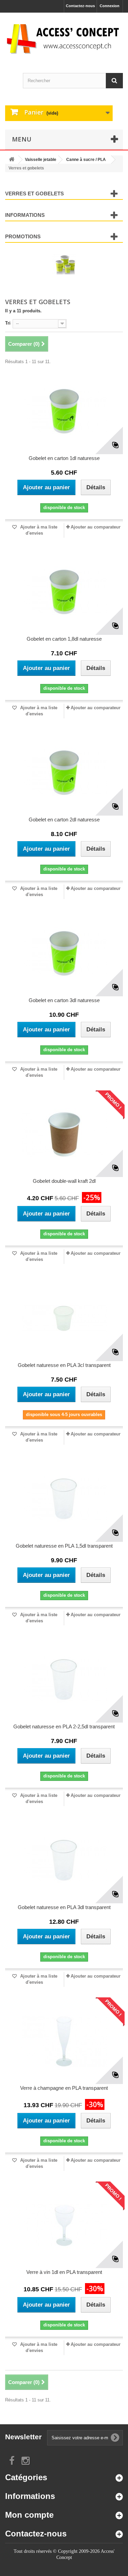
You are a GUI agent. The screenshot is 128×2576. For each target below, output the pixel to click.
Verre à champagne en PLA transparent (64, 2088)
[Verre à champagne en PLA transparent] (64, 2041)
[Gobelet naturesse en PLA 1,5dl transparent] (64, 1499)
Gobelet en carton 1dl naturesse (64, 458)
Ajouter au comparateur (96, 527)
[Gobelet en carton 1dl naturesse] (64, 412)
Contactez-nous (80, 6)
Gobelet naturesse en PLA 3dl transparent (64, 1907)
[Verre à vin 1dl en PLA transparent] (64, 2225)
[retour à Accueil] (12, 160)
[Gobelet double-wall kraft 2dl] (64, 1134)
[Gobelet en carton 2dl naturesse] (64, 773)
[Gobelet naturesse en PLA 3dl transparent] (64, 1861)
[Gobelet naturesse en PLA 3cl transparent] (64, 1319)
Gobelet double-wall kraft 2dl (64, 1181)
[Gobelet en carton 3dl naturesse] (64, 954)
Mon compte (29, 2515)
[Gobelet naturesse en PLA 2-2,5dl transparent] (64, 1680)
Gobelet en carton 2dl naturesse (64, 820)
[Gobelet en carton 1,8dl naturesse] (64, 592)
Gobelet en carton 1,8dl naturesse (64, 639)
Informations (25, 215)
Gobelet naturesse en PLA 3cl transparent (64, 1365)
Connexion (110, 6)
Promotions (23, 236)
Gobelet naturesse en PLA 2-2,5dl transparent (64, 1726)
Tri (8, 323)
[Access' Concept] (64, 39)
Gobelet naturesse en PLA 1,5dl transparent (64, 1546)
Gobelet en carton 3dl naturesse (64, 1000)
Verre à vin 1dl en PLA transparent (64, 2272)
